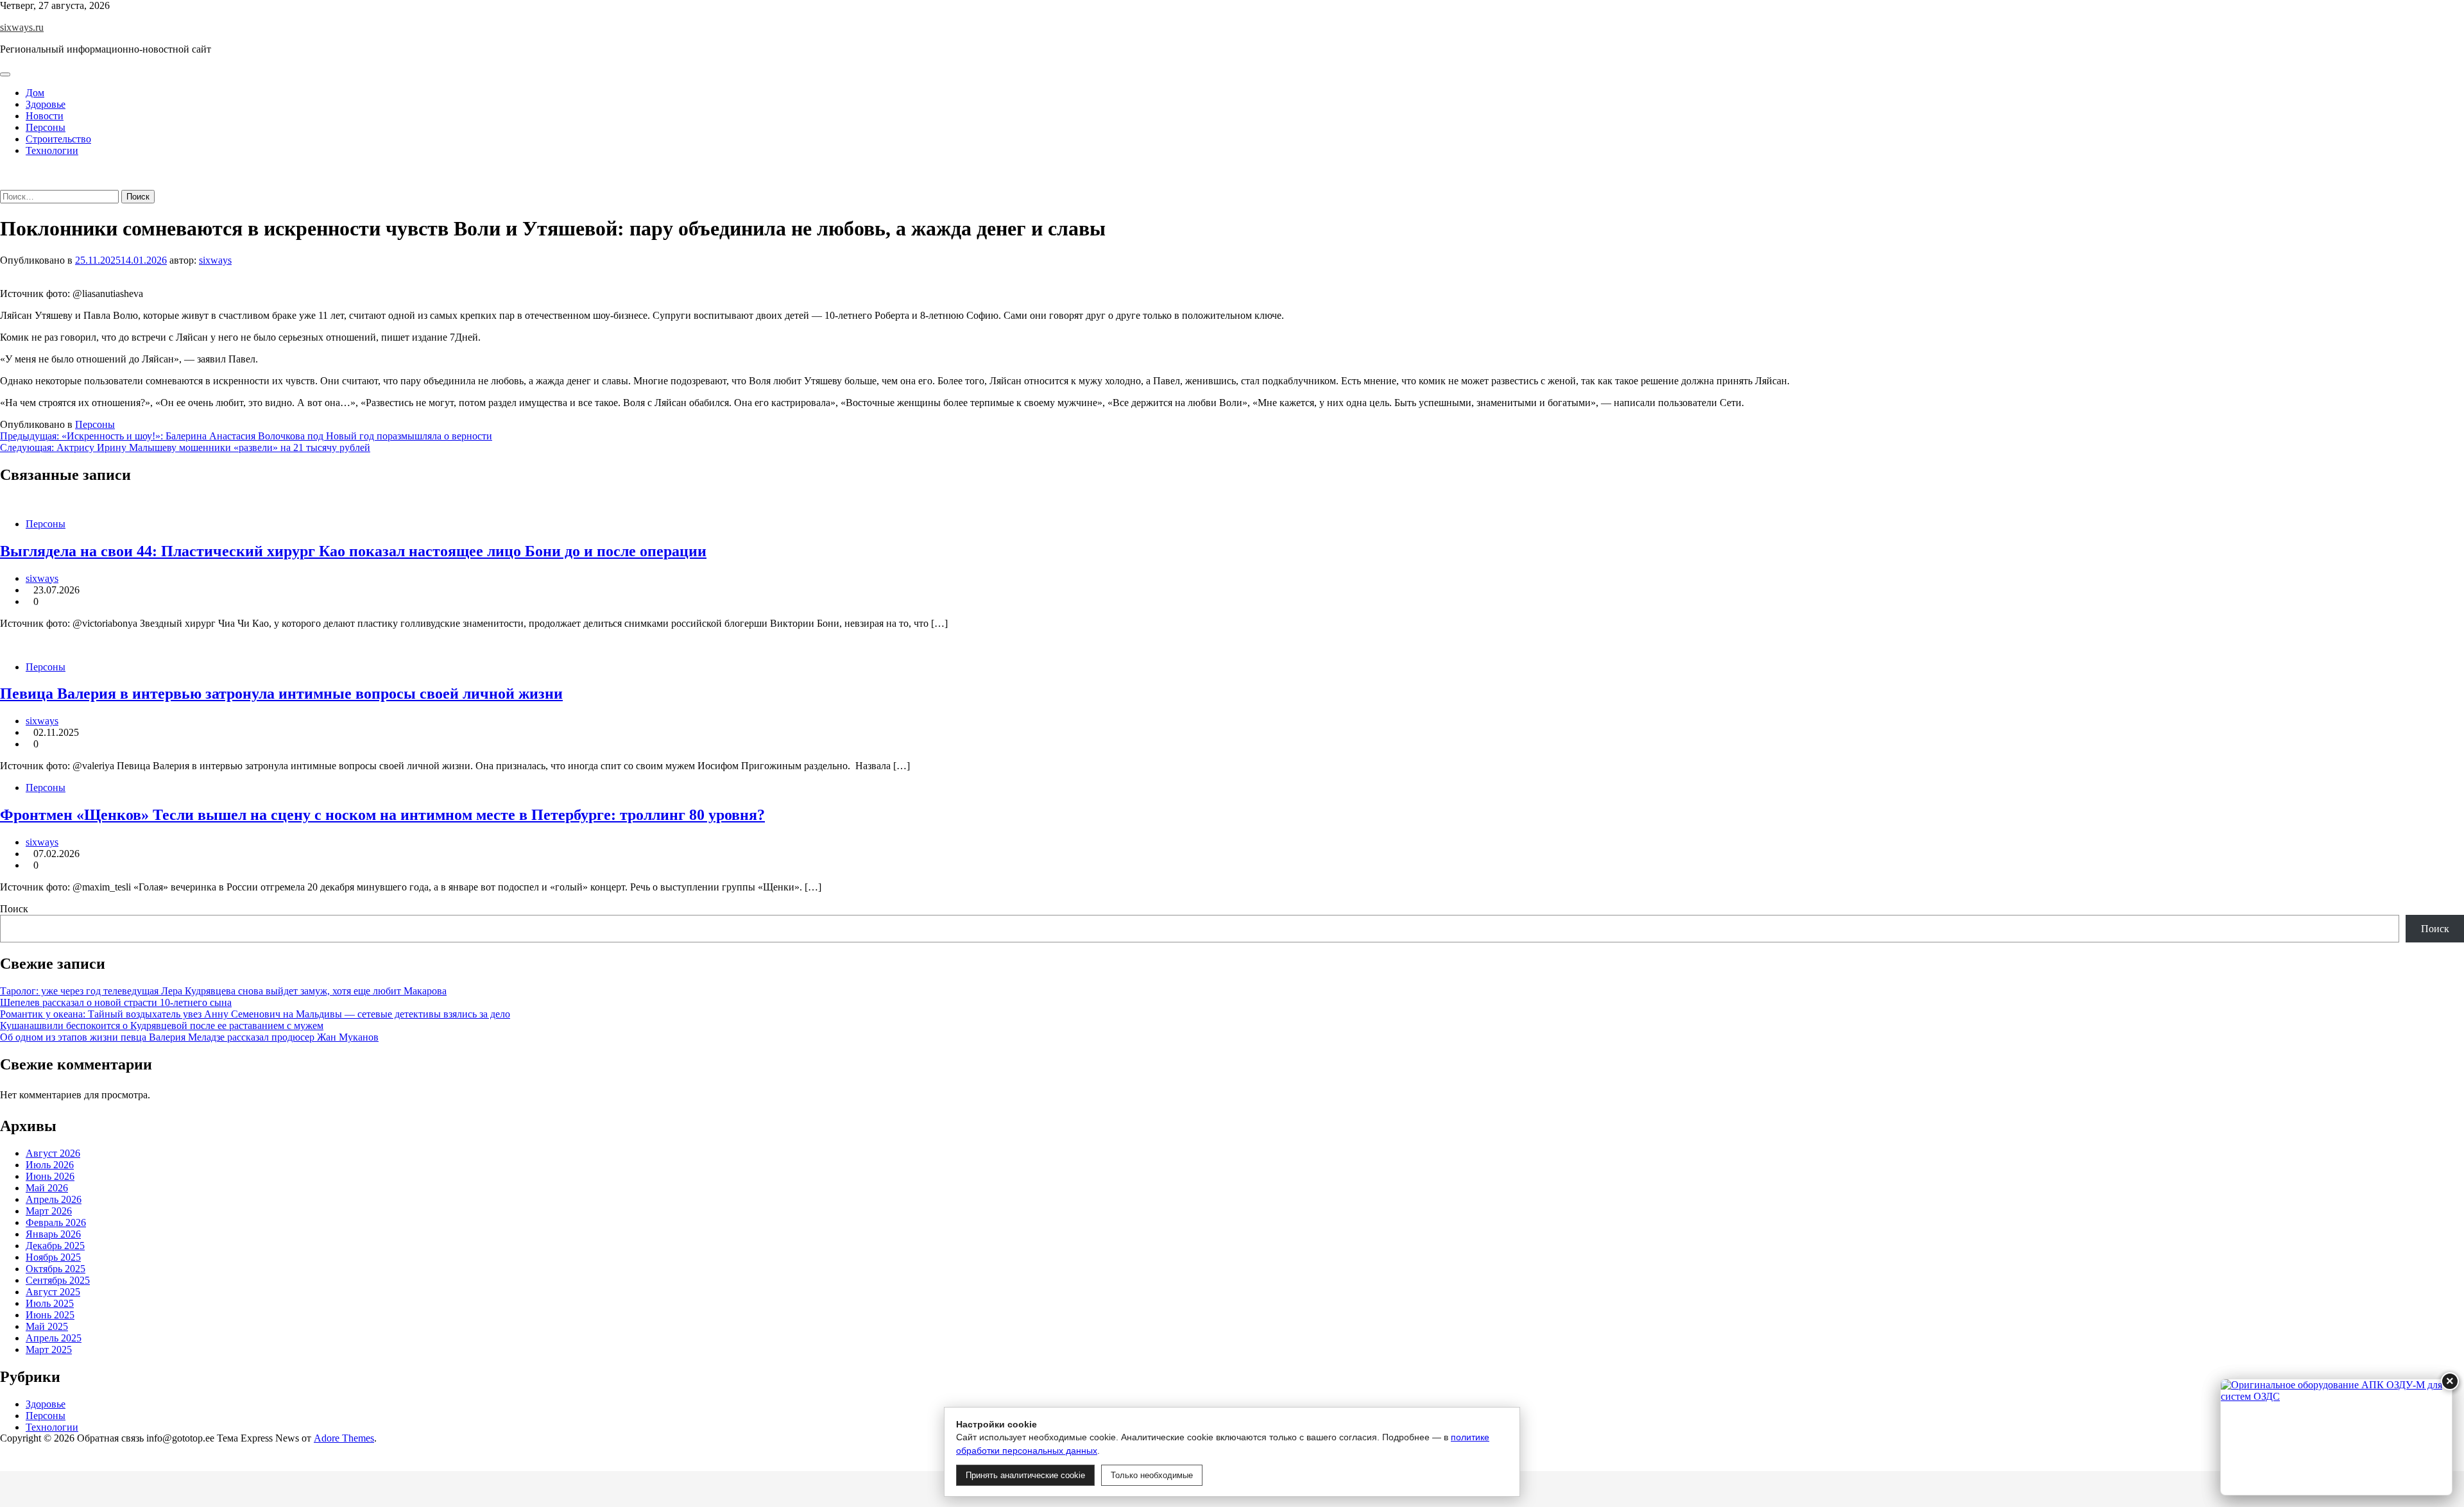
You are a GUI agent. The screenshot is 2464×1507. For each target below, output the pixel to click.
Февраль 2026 (56, 1222)
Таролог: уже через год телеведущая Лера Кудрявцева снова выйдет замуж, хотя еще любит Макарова (223, 991)
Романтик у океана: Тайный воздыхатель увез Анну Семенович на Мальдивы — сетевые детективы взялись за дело (255, 1014)
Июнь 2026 (50, 1176)
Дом (35, 93)
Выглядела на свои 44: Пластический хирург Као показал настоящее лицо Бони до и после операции (353, 551)
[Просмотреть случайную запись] (4, 172)
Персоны (46, 127)
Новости (45, 116)
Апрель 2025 (54, 1338)
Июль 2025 (50, 1303)
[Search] (4, 184)
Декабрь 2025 (55, 1246)
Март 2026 (49, 1211)
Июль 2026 (50, 1165)
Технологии (52, 150)
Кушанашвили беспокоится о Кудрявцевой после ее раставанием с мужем (162, 1026)
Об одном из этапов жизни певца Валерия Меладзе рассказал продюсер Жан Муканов (189, 1037)
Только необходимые (1152, 1475)
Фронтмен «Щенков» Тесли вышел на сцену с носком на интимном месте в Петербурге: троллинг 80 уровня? (382, 815)
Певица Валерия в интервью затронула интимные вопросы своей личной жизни (281, 694)
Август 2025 (53, 1292)
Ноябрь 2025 (53, 1257)
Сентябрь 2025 (58, 1280)
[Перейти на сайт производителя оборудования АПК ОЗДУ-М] (2336, 1437)
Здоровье (46, 104)
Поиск (14, 909)
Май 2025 (47, 1326)
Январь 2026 (53, 1234)
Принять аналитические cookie (1025, 1475)
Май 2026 (47, 1188)
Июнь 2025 (50, 1315)
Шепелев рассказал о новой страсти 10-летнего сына (116, 1002)
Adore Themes (344, 1438)
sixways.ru (22, 27)
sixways (215, 260)
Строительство (58, 139)
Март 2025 (49, 1349)
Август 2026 (53, 1153)
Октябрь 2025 (56, 1269)
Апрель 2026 (54, 1199)
